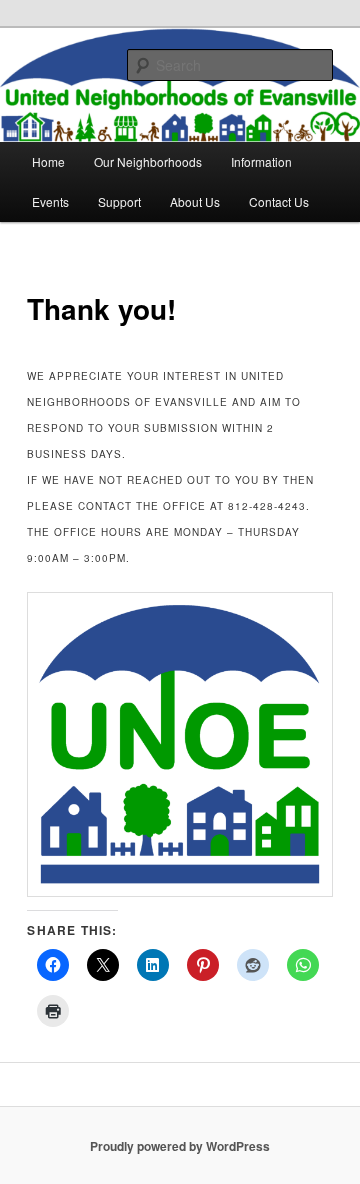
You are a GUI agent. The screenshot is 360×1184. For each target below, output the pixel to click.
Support (119, 201)
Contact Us (279, 201)
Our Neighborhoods (148, 161)
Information (261, 161)
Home (48, 161)
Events (50, 201)
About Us (195, 201)
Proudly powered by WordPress (180, 1146)
